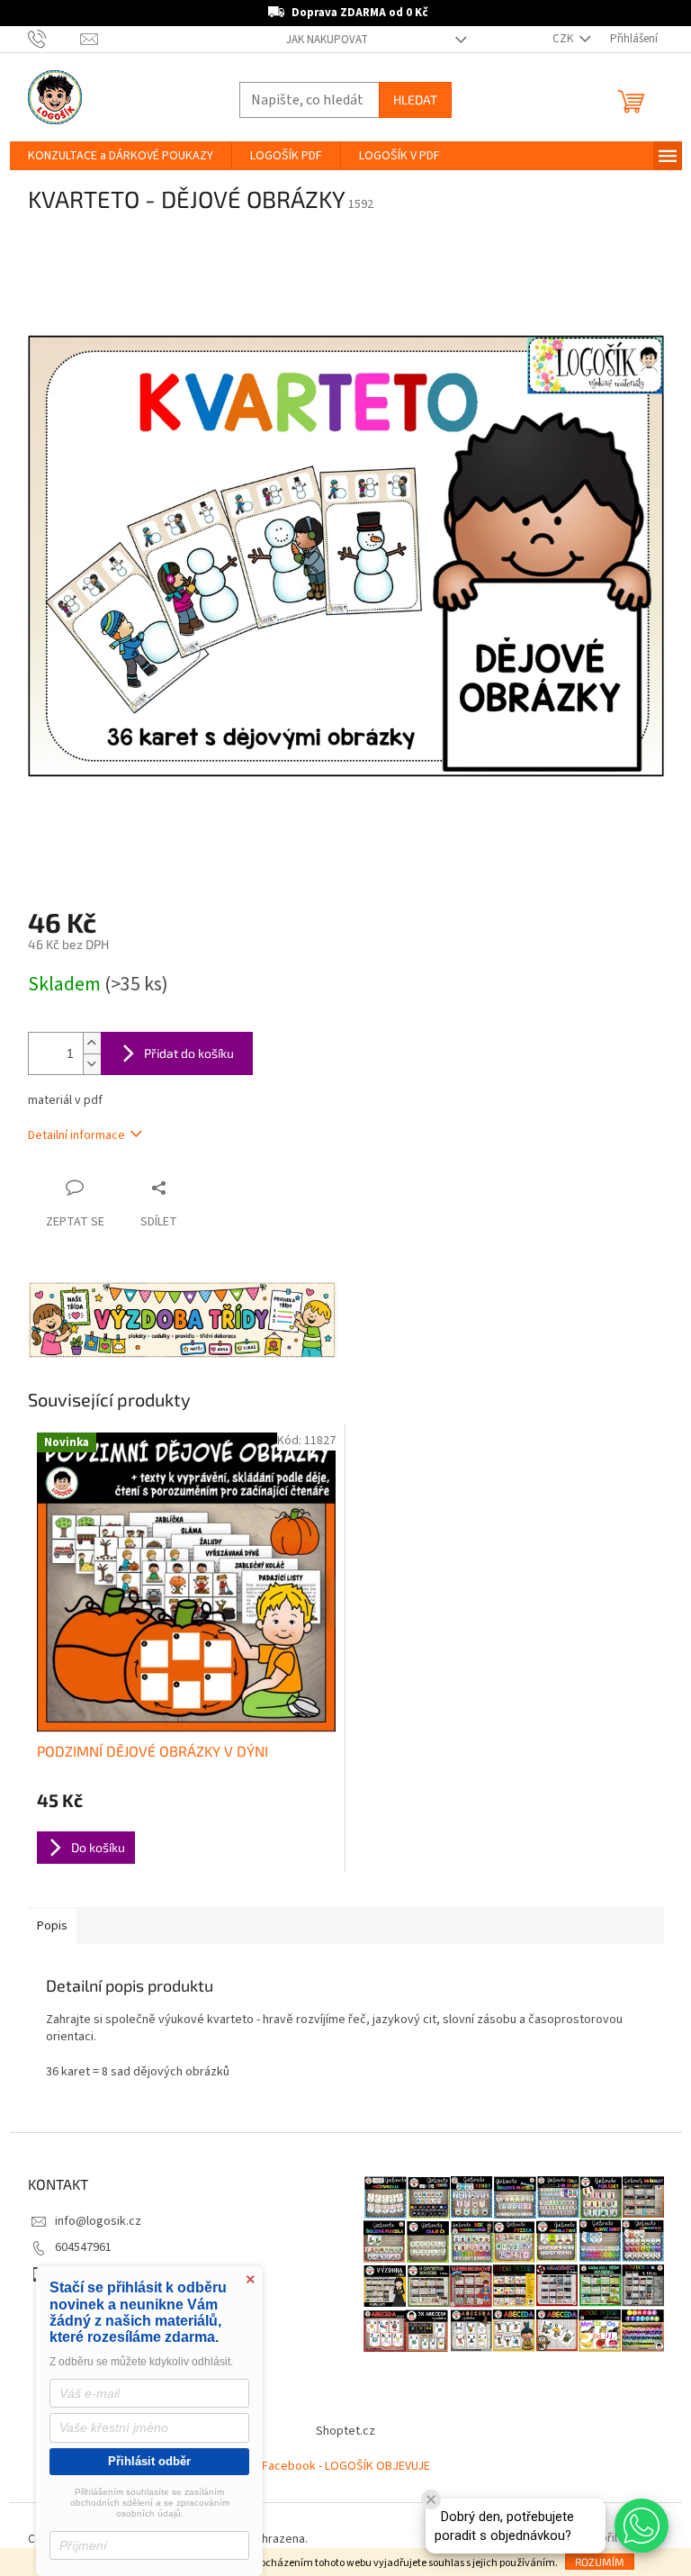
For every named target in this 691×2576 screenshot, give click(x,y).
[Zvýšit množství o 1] (92, 1043)
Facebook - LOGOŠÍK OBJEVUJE (346, 2466)
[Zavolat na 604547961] (54, 39)
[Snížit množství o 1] (92, 1064)
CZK (564, 39)
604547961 (83, 2247)
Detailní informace (76, 1135)
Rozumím (600, 2562)
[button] (642, 2526)
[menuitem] (121, 156)
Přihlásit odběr (149, 2461)
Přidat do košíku (189, 1053)
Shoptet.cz (345, 2431)
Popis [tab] (52, 1926)
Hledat (415, 99)
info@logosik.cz (98, 2221)
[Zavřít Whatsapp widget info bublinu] (431, 2499)
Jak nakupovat (327, 40)
